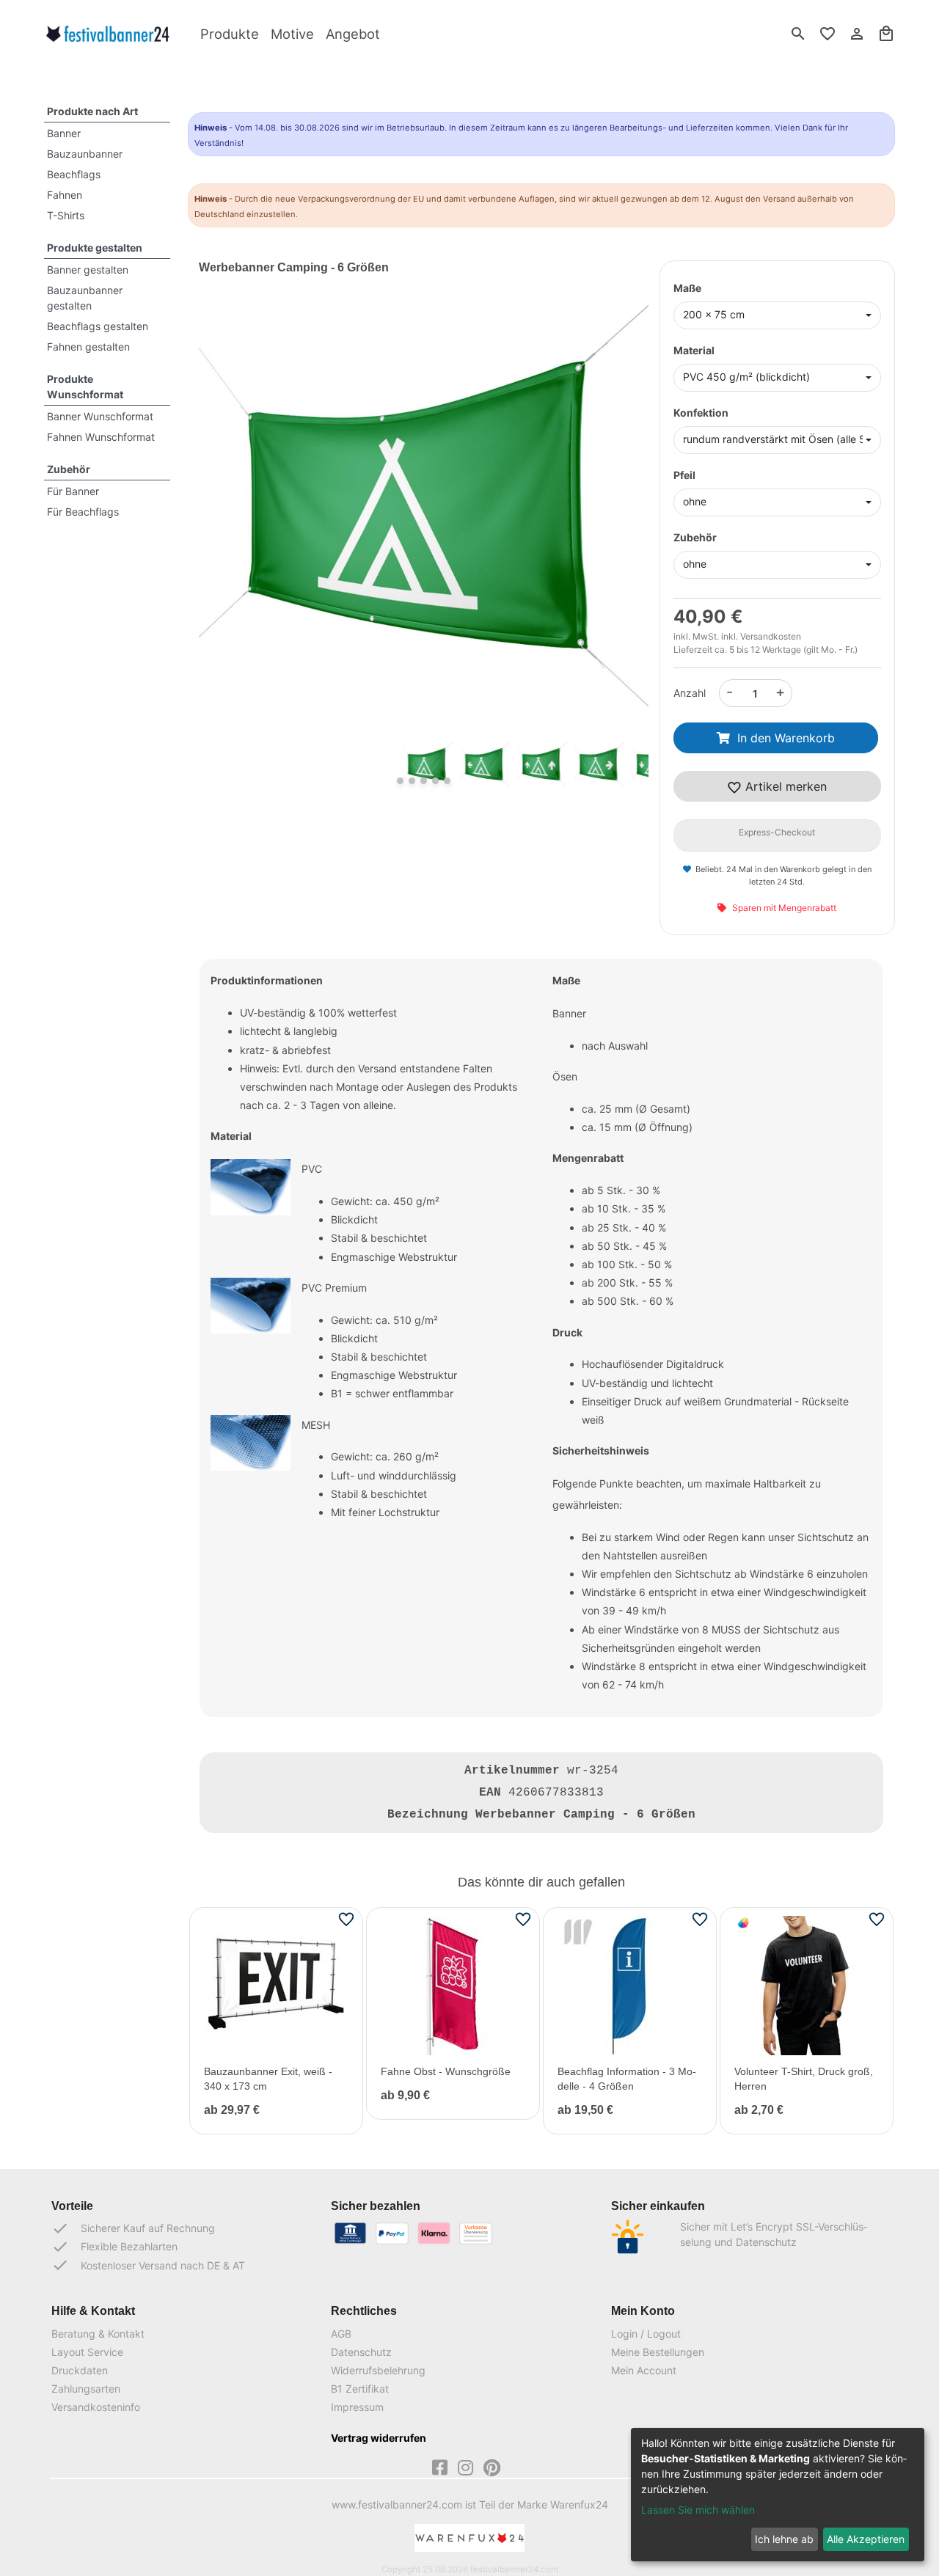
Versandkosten (771, 636)
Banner (64, 133)
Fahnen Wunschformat (101, 437)
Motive (292, 34)
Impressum (357, 2407)
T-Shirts (66, 215)
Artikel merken (784, 786)
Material (694, 350)
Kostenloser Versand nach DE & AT (148, 2265)
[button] (233, 528)
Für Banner (73, 491)
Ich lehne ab (784, 2539)
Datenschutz (361, 2352)
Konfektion (701, 413)
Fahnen (65, 195)
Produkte (230, 34)
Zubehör (69, 469)
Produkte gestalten (95, 248)
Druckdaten (80, 2370)
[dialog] (778, 2495)
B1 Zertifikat (360, 2389)
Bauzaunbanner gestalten (85, 298)
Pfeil (684, 475)
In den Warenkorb (786, 738)
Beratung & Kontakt (98, 2334)
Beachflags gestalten (98, 326)
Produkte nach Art (92, 111)
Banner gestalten (88, 270)
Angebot (353, 34)
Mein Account (644, 2370)
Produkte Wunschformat (85, 387)
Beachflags (74, 174)
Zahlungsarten (86, 2389)
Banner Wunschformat (100, 416)
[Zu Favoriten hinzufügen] (346, 1919)
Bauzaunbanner (85, 154)
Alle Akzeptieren (866, 2539)
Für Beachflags (83, 512)
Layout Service (87, 2352)
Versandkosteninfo (96, 2407)
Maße (687, 288)
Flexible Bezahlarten (114, 2247)
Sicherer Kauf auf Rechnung (133, 2228)
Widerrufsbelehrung (378, 2370)
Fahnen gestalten (88, 347)
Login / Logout (646, 2334)
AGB (341, 2334)
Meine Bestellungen (658, 2352)
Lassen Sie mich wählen (698, 2510)
